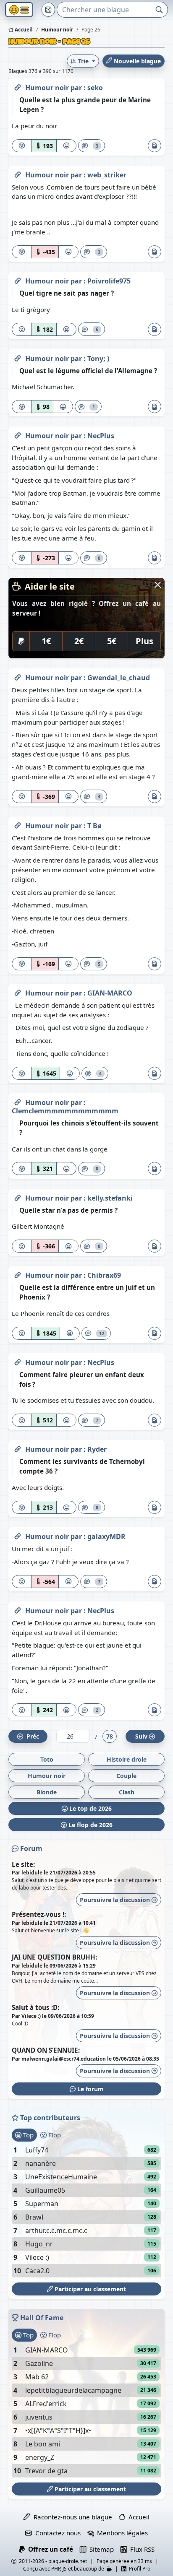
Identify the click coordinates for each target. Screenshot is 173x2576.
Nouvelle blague (136, 61)
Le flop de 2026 (90, 1825)
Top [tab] (28, 2135)
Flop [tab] (54, 2135)
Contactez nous (56, 2533)
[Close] (158, 585)
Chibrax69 (104, 1275)
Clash (127, 1792)
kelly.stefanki (110, 1198)
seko (95, 88)
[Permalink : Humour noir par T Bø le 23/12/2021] (18, 824)
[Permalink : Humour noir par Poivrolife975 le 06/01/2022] (18, 279)
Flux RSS (141, 2549)
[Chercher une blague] (159, 10)
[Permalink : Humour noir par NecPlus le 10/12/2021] (18, 1361)
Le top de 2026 (90, 1808)
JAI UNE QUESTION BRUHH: (54, 1957)
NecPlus (101, 436)
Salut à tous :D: (35, 2007)
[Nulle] (22, 146)
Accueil (23, 30)
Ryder (97, 1449)
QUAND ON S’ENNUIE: (46, 2050)
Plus (144, 641)
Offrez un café (49, 2549)
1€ (46, 641)
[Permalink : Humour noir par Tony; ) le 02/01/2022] (18, 357)
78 (110, 1736)
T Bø (94, 826)
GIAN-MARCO (110, 993)
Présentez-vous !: (39, 1914)
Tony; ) (98, 359)
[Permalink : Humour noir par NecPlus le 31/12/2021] (18, 434)
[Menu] (19, 10)
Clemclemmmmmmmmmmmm (65, 1111)
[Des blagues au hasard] (48, 10)
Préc (31, 1736)
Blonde (47, 1792)
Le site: (23, 1864)
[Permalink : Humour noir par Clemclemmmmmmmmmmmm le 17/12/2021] (18, 1101)
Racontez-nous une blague (71, 2517)
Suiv (141, 1736)
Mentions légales (121, 2533)
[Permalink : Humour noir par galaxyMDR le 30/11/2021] (18, 1535)
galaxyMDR (106, 1536)
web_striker (107, 175)
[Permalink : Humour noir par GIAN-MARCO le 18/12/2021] (18, 991)
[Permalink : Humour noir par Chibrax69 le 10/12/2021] (18, 1274)
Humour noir (48, 88)
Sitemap (100, 2549)
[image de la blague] (155, 146)
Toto (47, 1759)
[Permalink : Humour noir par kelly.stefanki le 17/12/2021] (18, 1196)
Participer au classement (89, 2289)
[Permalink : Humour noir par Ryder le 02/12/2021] (18, 1448)
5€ (112, 641)
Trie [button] (83, 61)
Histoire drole (127, 1759)
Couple (126, 1776)
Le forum (90, 2089)
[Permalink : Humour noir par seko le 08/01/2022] (18, 86)
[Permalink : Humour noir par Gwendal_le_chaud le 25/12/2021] (18, 676)
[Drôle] (66, 146)
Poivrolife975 (109, 281)
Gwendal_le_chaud (119, 678)
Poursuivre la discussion (116, 1900)
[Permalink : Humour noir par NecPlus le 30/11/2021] (18, 1609)
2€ (79, 641)
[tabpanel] (86, 2210)
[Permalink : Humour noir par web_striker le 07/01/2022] (18, 173)
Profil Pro (138, 2569)
